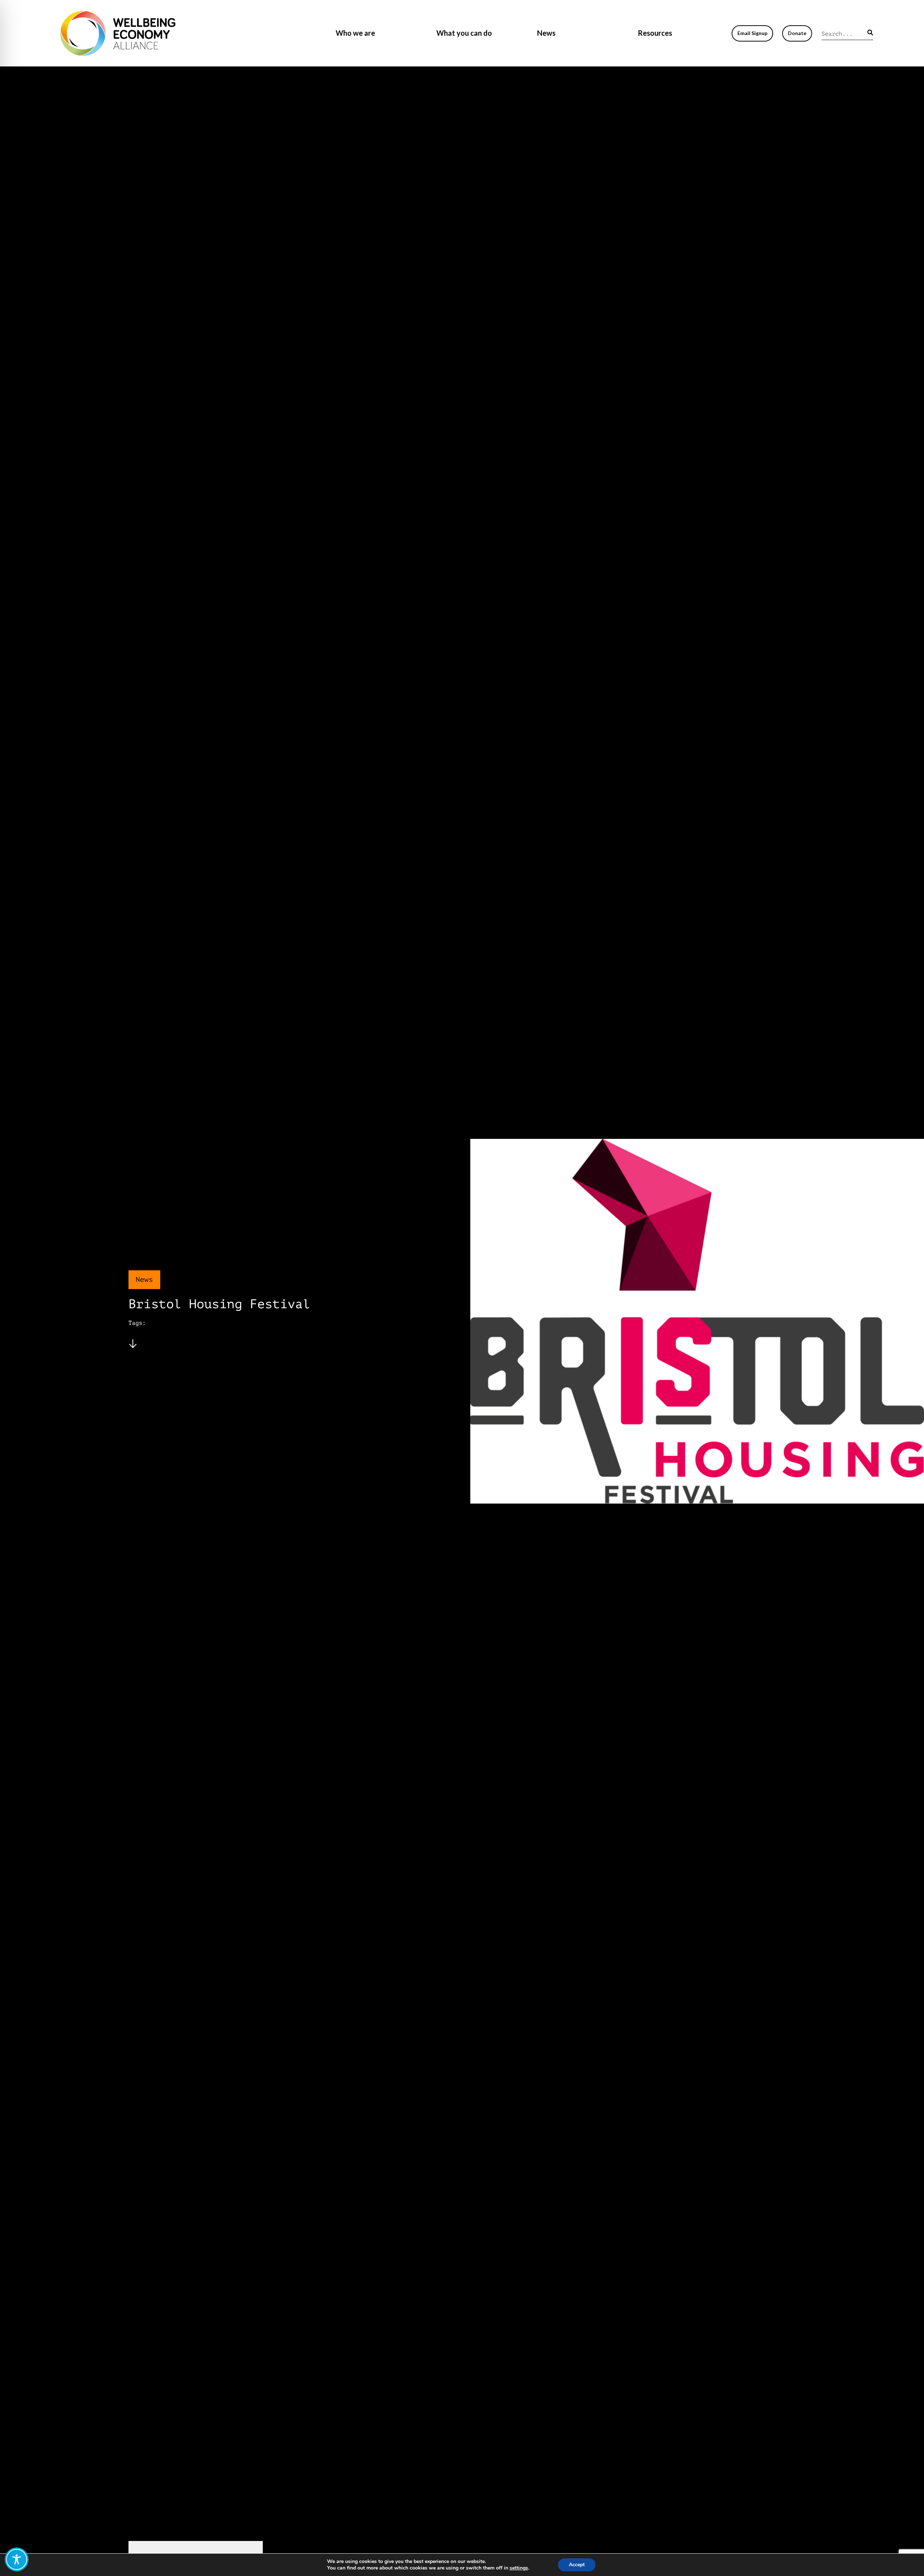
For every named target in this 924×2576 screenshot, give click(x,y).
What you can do (464, 33)
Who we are (355, 33)
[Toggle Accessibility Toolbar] (17, 2559)
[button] (870, 32)
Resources (655, 33)
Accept (577, 2565)
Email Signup (752, 33)
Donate (797, 33)
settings (519, 2568)
